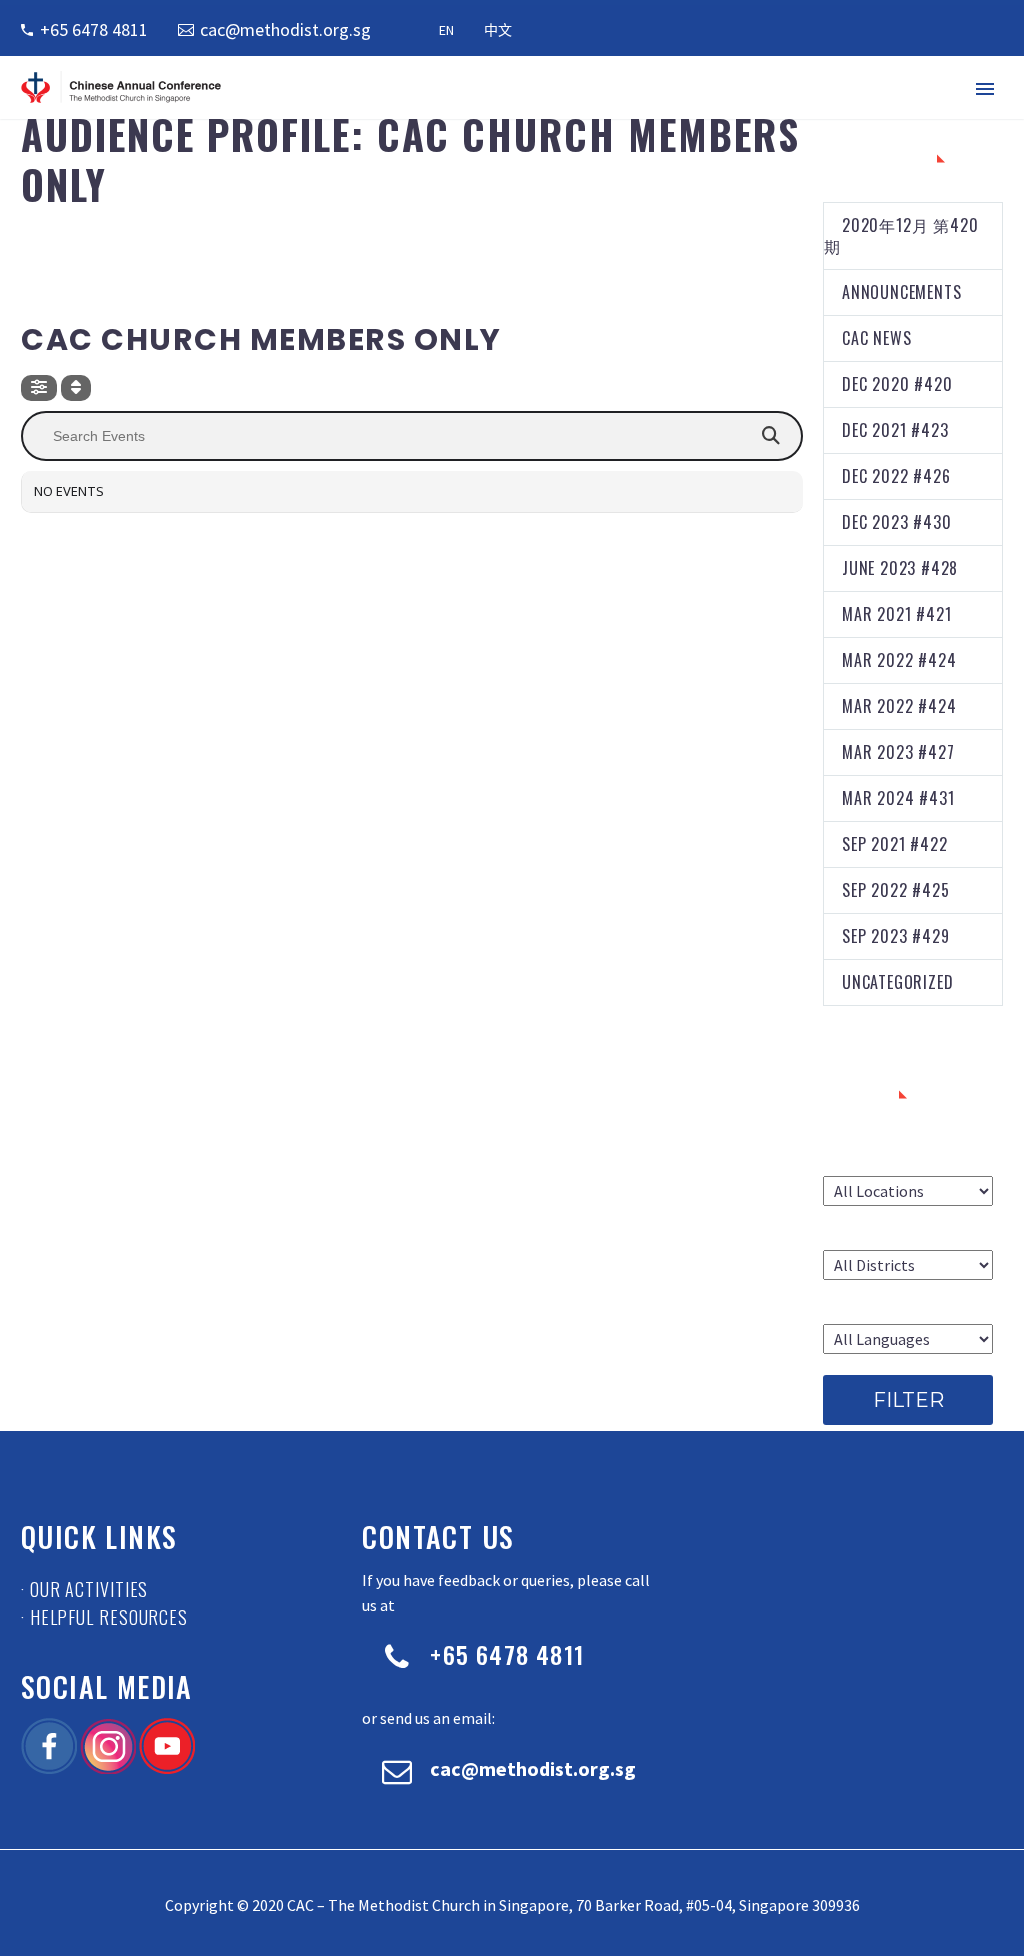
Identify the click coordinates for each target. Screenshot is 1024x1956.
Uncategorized (897, 982)
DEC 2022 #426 (896, 476)
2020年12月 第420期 (901, 235)
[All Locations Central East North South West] (908, 1191)
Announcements (901, 292)
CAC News (876, 338)
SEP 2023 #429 (895, 936)
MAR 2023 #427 (898, 752)
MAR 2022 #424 (899, 660)
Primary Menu (985, 89)
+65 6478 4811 (94, 29)
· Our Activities (84, 1589)
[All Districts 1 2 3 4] (908, 1265)
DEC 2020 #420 (897, 384)
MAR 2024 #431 (898, 798)
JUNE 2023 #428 (900, 568)
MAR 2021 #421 (896, 614)
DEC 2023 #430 (896, 522)
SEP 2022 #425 (895, 890)
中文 (498, 30)
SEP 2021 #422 (894, 844)
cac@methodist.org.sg (285, 29)
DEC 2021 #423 (895, 430)
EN (446, 30)
